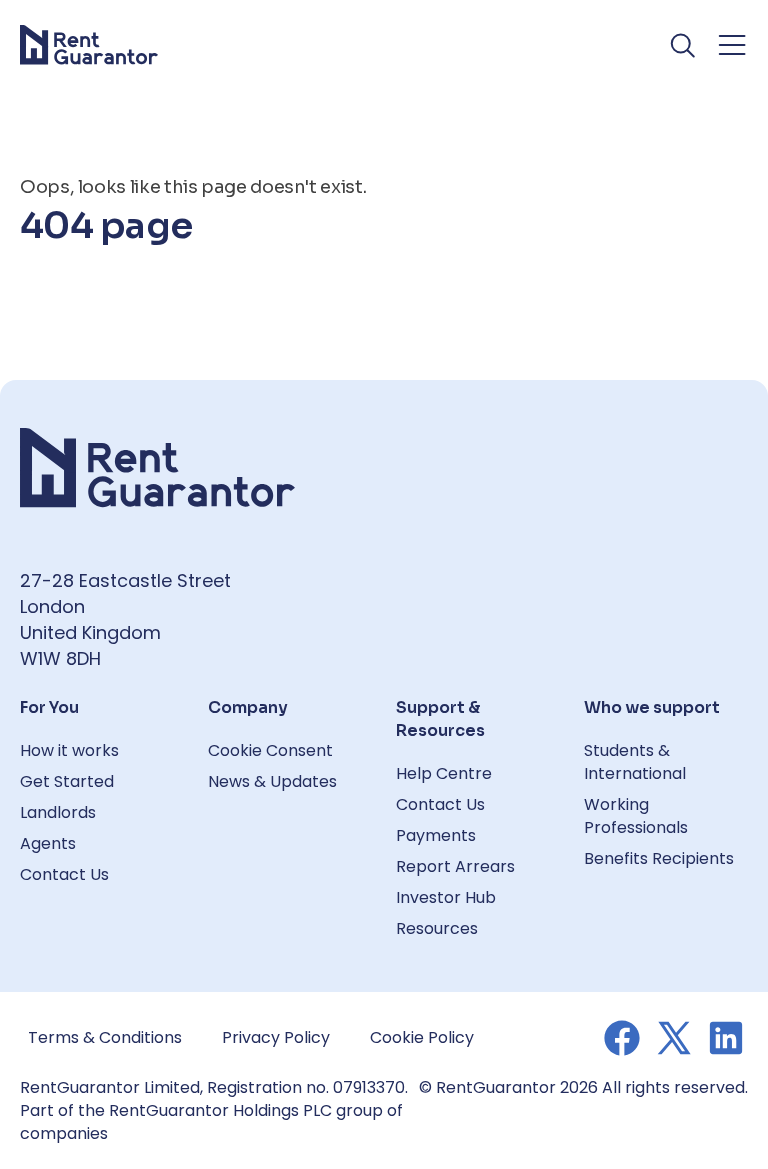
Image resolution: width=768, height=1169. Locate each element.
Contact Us (64, 874)
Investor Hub (446, 897)
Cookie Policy (422, 1037)
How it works (69, 750)
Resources (437, 928)
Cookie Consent (270, 750)
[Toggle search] (683, 45)
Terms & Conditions (105, 1037)
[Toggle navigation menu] (732, 45)
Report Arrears (455, 866)
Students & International (635, 762)
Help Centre (444, 773)
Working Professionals (636, 816)
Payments (436, 835)
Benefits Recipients (659, 858)
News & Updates (272, 781)
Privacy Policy (276, 1037)
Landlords (58, 812)
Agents (48, 843)
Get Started (67, 781)
